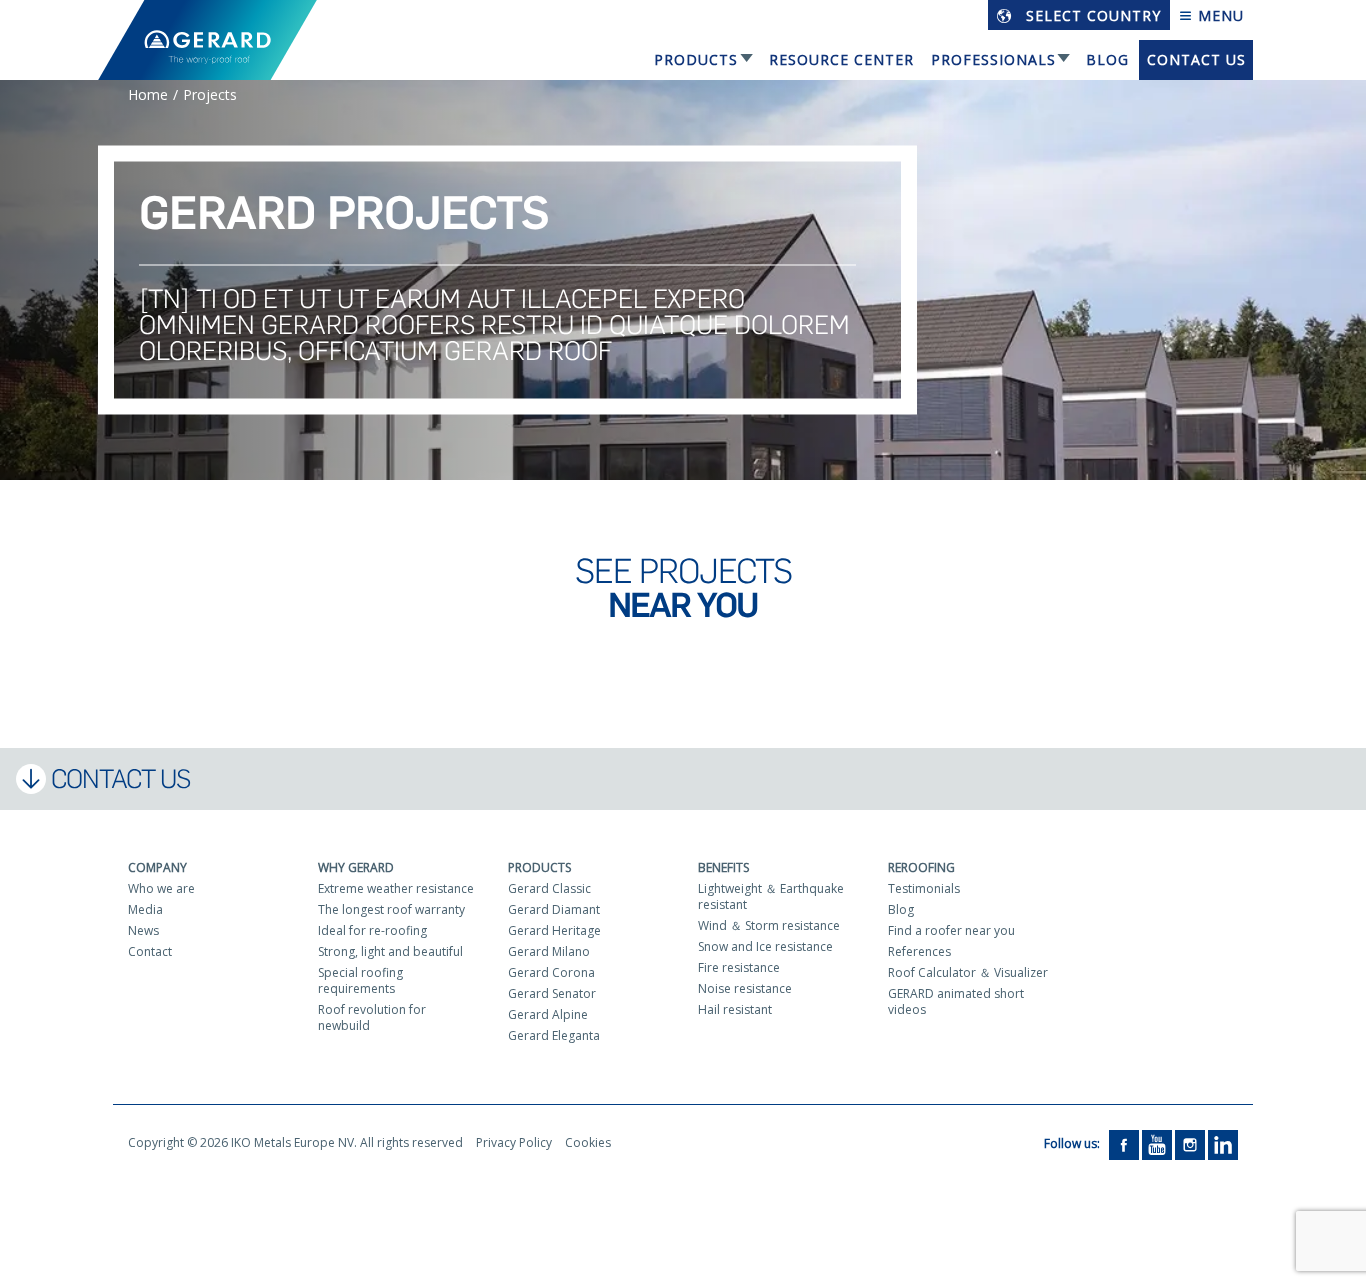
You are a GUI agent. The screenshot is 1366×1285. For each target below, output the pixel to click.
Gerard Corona (551, 972)
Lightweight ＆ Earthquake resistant (771, 896)
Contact (150, 951)
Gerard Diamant (554, 909)
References (919, 951)
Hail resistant (735, 1009)
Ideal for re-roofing (372, 930)
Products (696, 59)
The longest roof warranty (391, 909)
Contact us (1196, 59)
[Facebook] (1124, 1143)
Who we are (161, 888)
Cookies (588, 1142)
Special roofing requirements (360, 980)
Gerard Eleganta (554, 1035)
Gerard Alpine (548, 1014)
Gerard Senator (552, 993)
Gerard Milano (549, 951)
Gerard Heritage (554, 930)
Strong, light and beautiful (390, 951)
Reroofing (921, 867)
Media (145, 909)
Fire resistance (739, 967)
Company (157, 867)
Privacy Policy (514, 1142)
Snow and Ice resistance (765, 946)
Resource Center (841, 59)
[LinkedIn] (1223, 1143)
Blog (1107, 59)
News (143, 930)
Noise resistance (745, 988)
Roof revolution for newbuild (372, 1017)
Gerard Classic (549, 888)
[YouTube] (1157, 1143)
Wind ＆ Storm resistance (769, 925)
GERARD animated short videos (956, 1001)
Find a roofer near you (951, 930)
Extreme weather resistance (396, 888)
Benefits (723, 867)
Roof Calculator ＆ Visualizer (968, 972)
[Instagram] (1190, 1143)
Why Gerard (356, 867)
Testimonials (924, 888)
